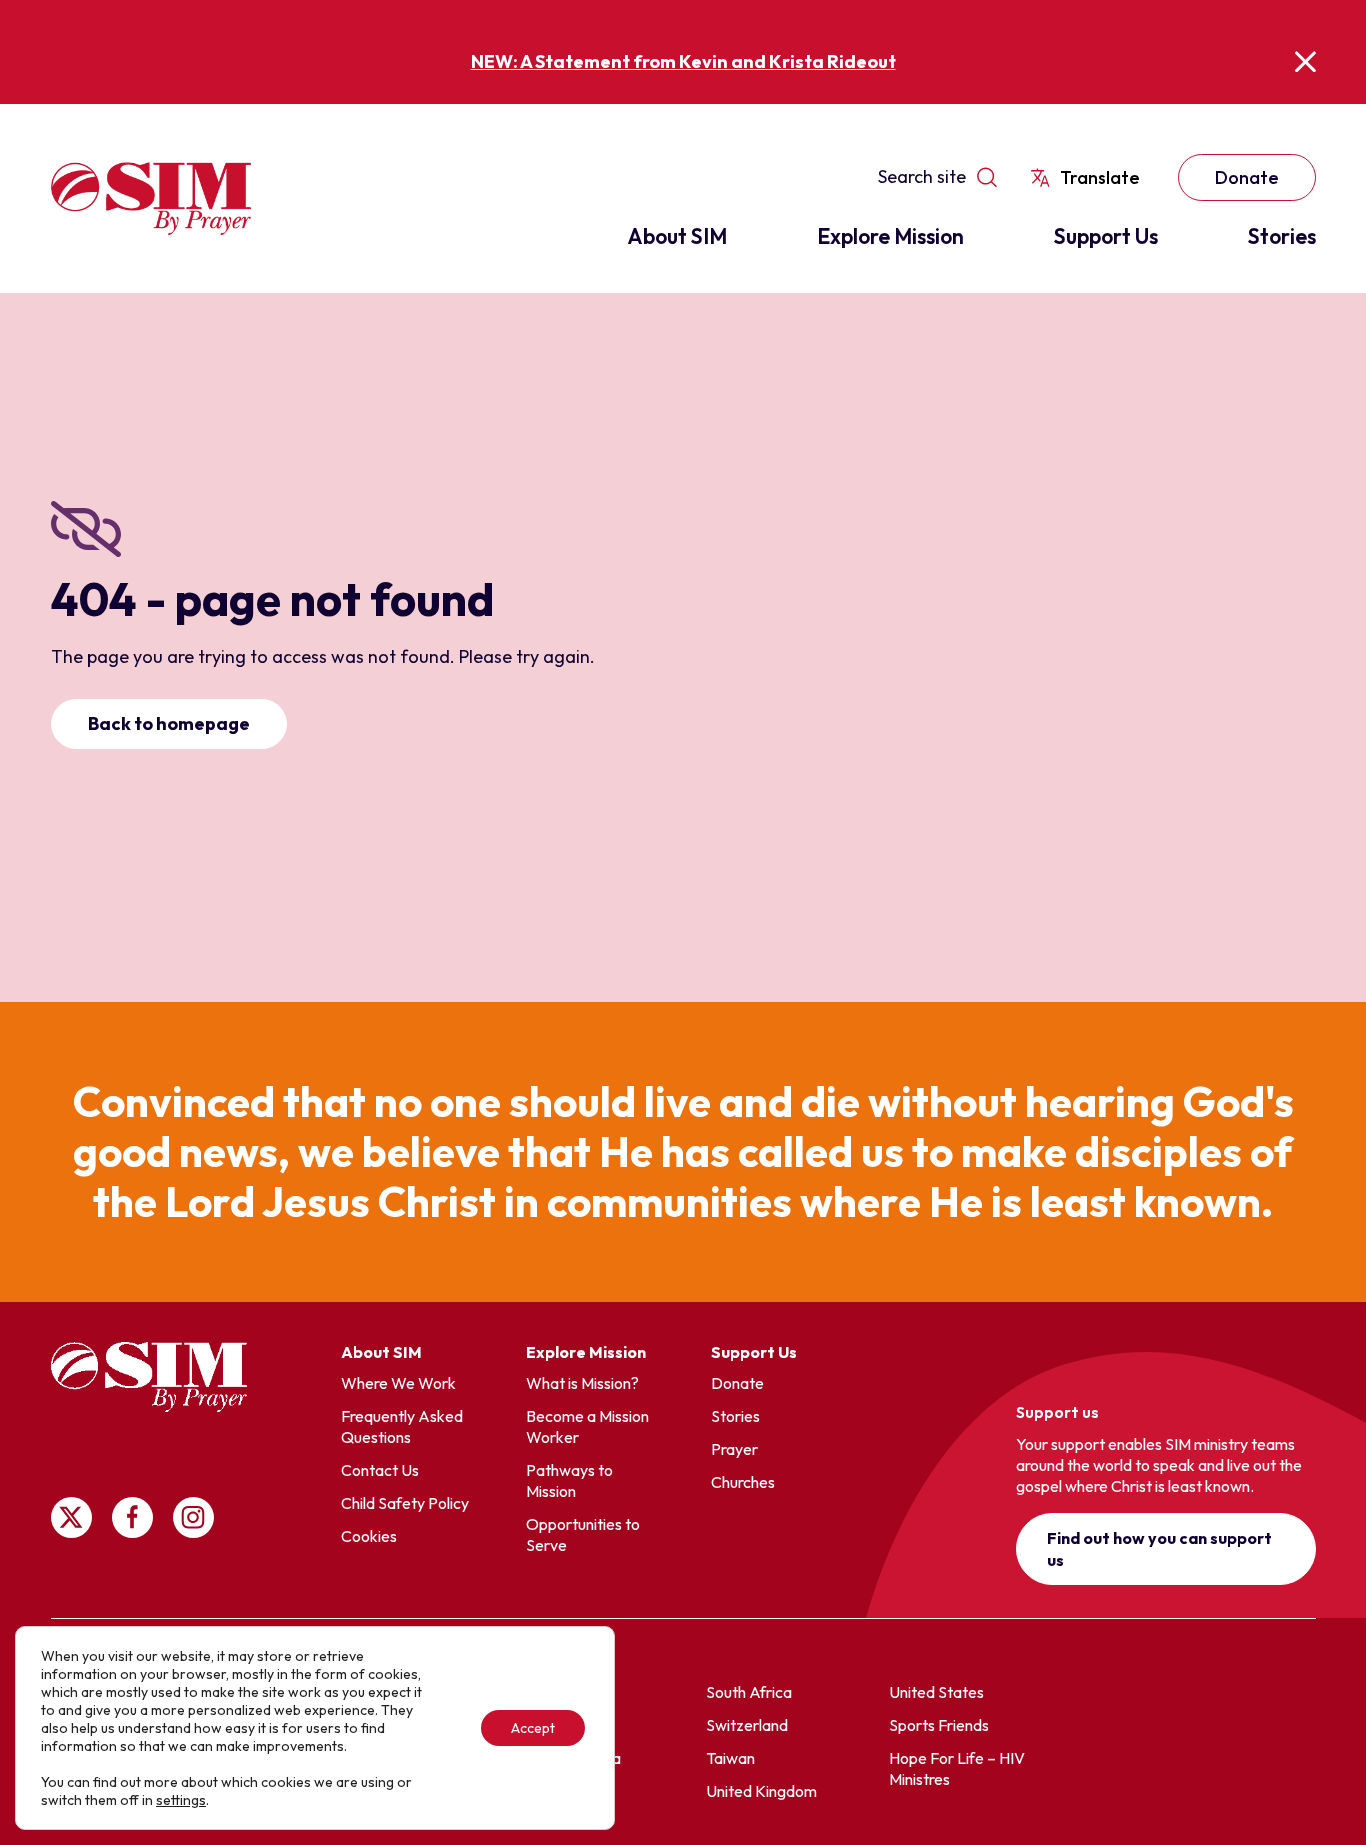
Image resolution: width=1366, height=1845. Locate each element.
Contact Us (380, 1470)
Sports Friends (939, 1725)
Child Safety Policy (405, 1503)
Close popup (1305, 61)
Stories (1282, 236)
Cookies (369, 1536)
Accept (533, 1728)
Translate (1100, 177)
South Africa (749, 1692)
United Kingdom (761, 1791)
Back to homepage (169, 723)
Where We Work (398, 1383)
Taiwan (730, 1758)
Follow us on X (71, 1517)
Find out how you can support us (1159, 1549)
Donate (1247, 177)
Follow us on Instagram (193, 1517)
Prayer (734, 1449)
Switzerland (747, 1725)
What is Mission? (582, 1383)
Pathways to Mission (569, 1480)
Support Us (1106, 236)
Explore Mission (890, 236)
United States (936, 1692)
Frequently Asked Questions (402, 1426)
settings (181, 1800)
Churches (743, 1482)
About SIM (677, 236)
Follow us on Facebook (132, 1517)
